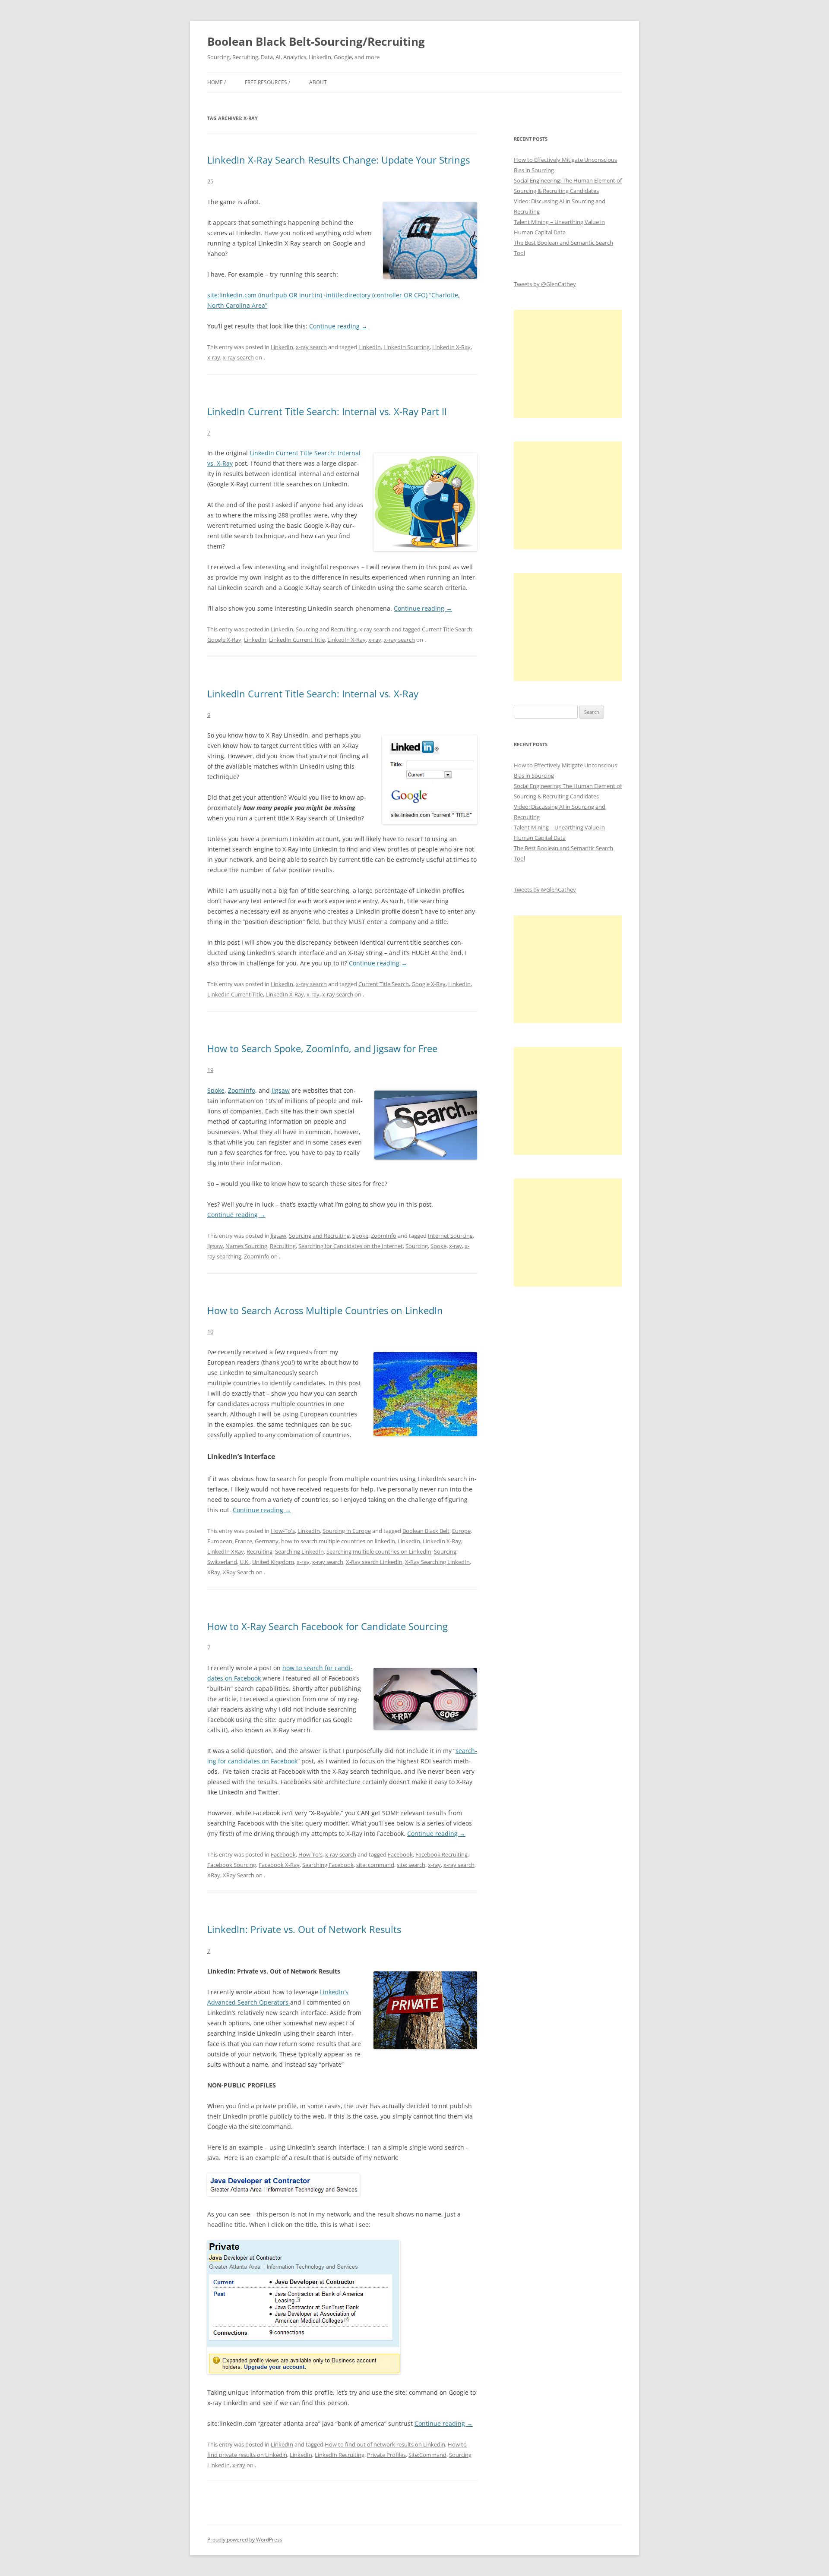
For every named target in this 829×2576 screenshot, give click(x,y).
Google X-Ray (224, 640)
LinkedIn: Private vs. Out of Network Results (304, 1929)
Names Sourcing (246, 1246)
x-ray (214, 357)
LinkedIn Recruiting (340, 2455)
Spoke (216, 1090)
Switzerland (222, 1562)
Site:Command (427, 2455)
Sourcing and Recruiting (326, 629)
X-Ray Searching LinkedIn (437, 1562)
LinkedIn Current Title (297, 640)
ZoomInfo (384, 1236)
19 (210, 1070)
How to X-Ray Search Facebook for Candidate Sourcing (327, 1626)
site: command (375, 1865)
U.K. (245, 1562)
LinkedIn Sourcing (407, 347)
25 (210, 181)
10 (210, 1331)
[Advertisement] (568, 364)
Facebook (283, 1854)
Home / (217, 82)
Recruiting (283, 1246)
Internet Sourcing (450, 1236)
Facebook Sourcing (232, 1865)
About (318, 82)
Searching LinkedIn (299, 1551)
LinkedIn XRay (226, 1551)
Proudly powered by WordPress (245, 2540)
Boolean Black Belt (426, 1531)
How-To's (283, 1531)
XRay (214, 1572)
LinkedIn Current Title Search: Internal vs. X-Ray (313, 694)
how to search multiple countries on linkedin (338, 1541)
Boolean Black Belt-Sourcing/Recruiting (316, 41)
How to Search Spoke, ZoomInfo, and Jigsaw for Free (322, 1048)
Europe (461, 1531)
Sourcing (417, 1246)
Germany (267, 1541)
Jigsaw (281, 1090)
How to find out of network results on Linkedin (385, 2444)
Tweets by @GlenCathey (545, 284)
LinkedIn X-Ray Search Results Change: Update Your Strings (339, 160)
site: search (411, 1865)
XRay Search (239, 1572)
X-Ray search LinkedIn (374, 1562)
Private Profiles (386, 2455)
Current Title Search (447, 629)
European (220, 1541)
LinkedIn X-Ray (451, 347)
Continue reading (338, 326)
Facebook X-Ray (279, 1865)
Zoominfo (242, 1090)
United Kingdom (273, 1562)
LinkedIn (282, 347)
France (244, 1541)
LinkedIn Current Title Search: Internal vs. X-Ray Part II (327, 411)
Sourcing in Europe (347, 1531)
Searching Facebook (328, 1865)
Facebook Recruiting (441, 1854)
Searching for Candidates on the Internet (351, 1246)
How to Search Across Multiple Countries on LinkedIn (325, 1310)
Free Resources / (267, 82)
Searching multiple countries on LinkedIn (379, 1551)
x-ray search (311, 347)
